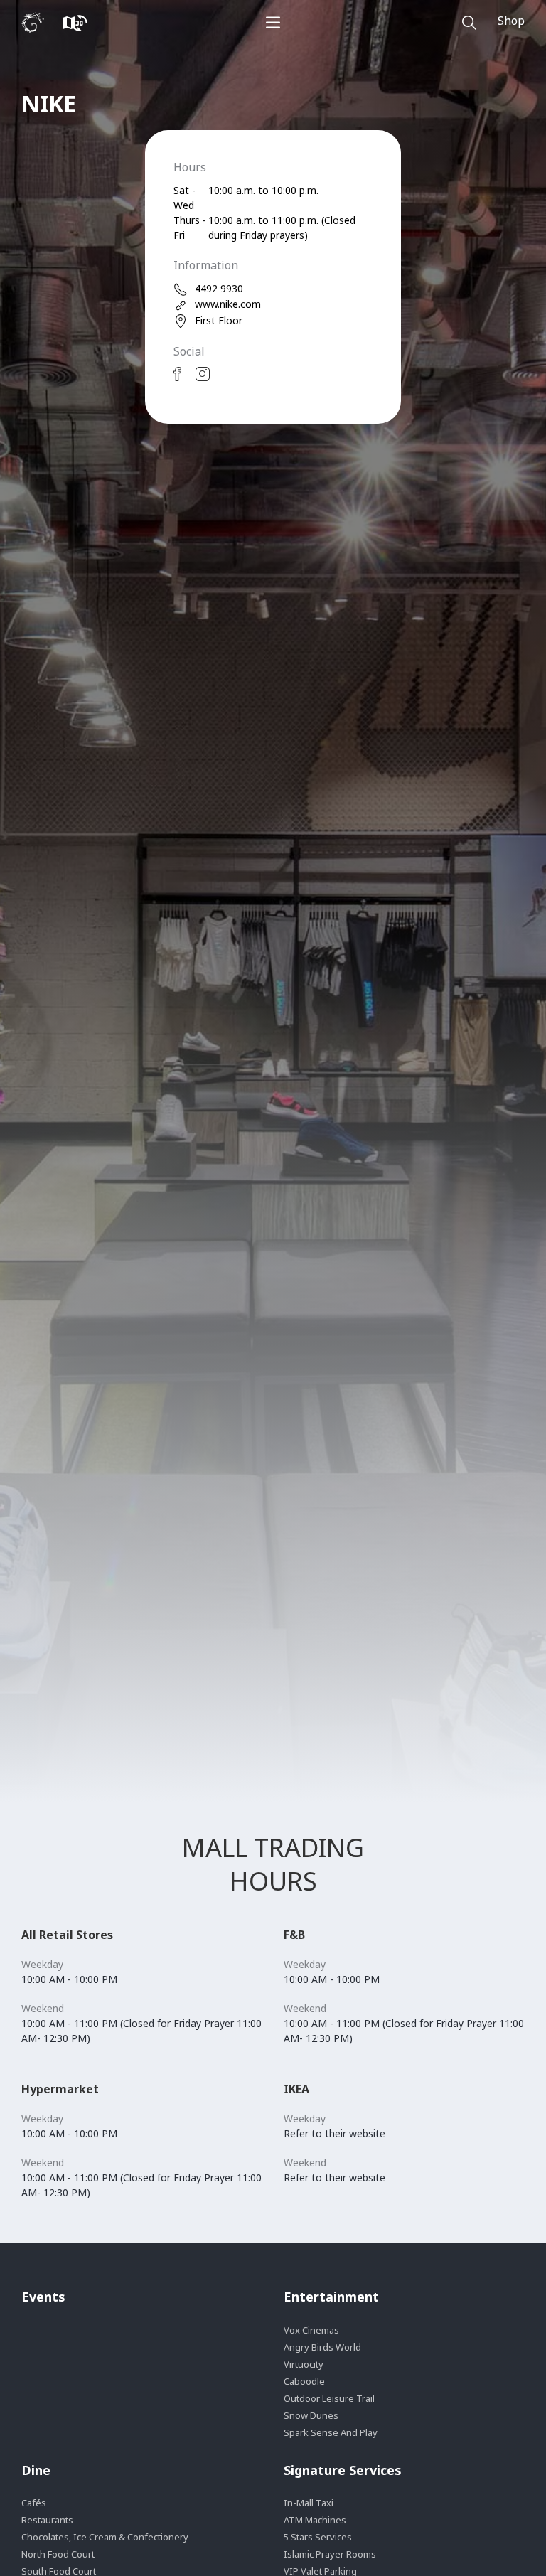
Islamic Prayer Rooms (330, 2554)
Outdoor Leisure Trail (329, 2398)
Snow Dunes (311, 2415)
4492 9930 (219, 288)
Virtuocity (304, 2364)
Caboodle (304, 2381)
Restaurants (47, 2520)
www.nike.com (228, 304)
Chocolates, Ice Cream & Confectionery (105, 2537)
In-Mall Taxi (309, 2503)
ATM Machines (315, 2520)
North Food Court (58, 2554)
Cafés (34, 2503)
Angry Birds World (322, 2347)
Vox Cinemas (311, 2330)
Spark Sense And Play (331, 2432)
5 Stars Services (318, 2537)
